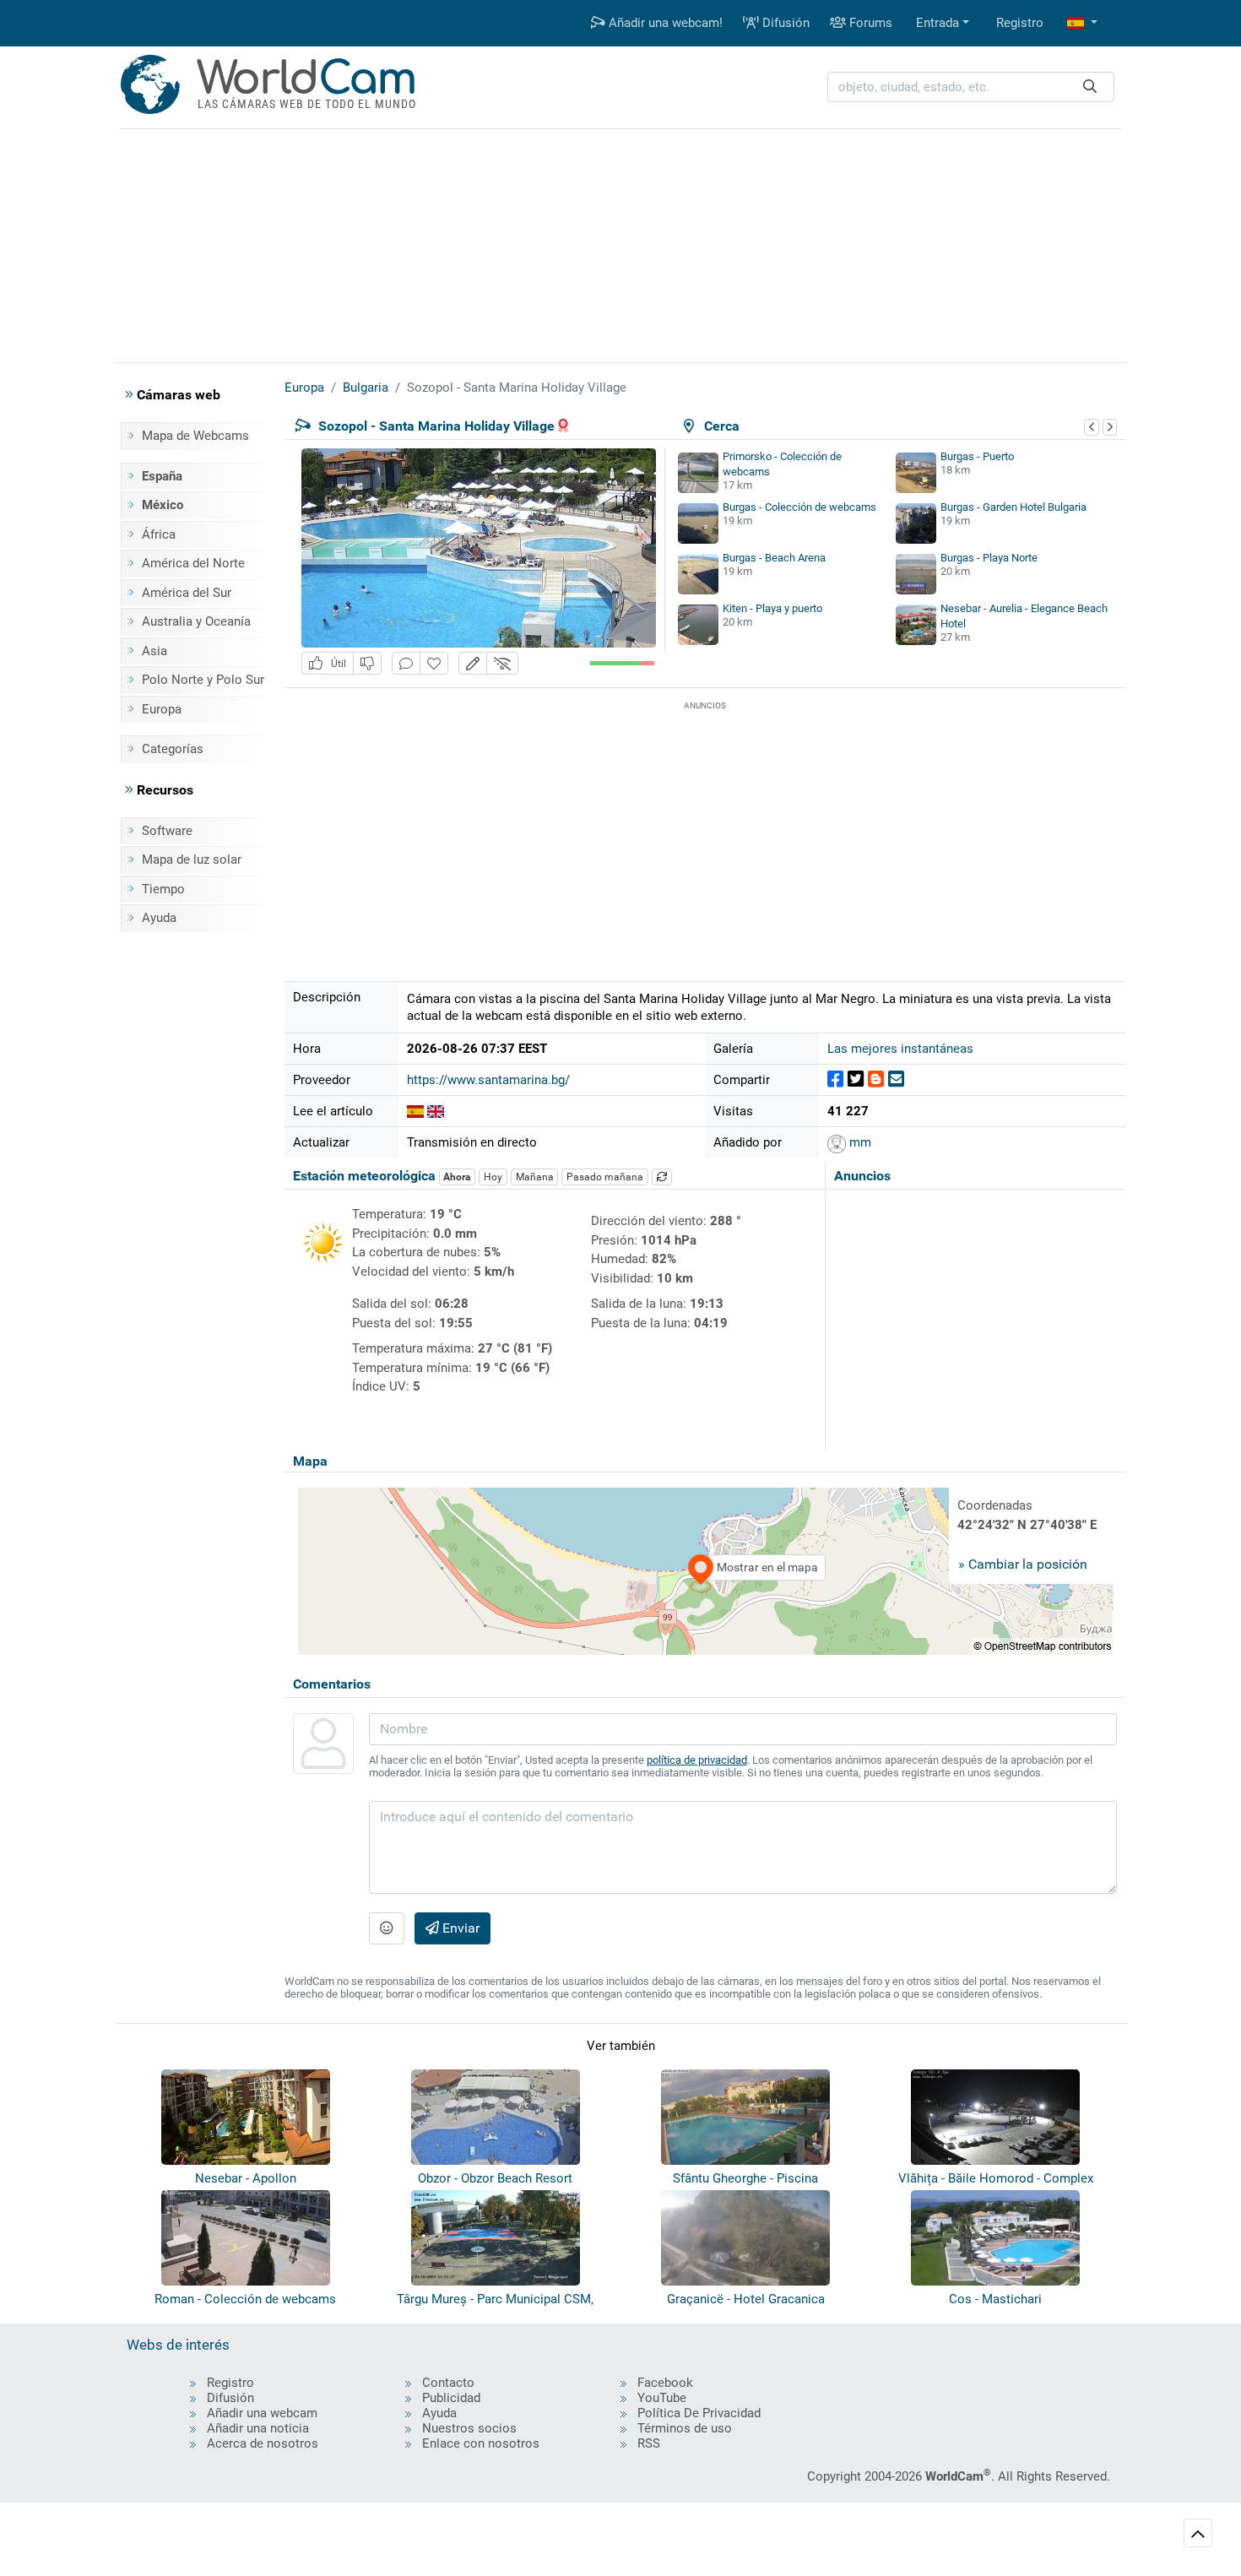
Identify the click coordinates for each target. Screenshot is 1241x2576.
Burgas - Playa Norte (989, 558)
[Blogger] (876, 1079)
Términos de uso (685, 2428)
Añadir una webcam (262, 2413)
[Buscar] (1090, 87)
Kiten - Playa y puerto (772, 608)
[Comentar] (406, 663)
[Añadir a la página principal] (434, 663)
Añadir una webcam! (664, 23)
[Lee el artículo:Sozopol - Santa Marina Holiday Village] (415, 1111)
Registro (1020, 23)
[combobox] (971, 87)
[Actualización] (662, 1177)
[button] (1082, 23)
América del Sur (187, 593)
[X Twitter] (856, 1079)
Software (167, 831)
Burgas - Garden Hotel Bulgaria (1013, 507)
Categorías (173, 749)
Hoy (493, 1177)
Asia (154, 651)
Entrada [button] (938, 23)
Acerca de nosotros (263, 2443)
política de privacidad (697, 1760)
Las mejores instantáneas (900, 1049)
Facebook (665, 2383)
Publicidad (451, 2398)
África (159, 534)
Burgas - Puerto (977, 456)
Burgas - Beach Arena (774, 558)
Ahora (457, 1177)
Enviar (459, 1928)
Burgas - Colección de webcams (799, 507)
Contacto (448, 2383)
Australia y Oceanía (196, 621)
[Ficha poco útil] (367, 663)
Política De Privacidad (699, 2413)
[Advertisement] (620, 243)
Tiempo (163, 889)
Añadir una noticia (258, 2428)
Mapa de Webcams (195, 436)
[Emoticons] (387, 1928)
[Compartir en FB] (835, 1079)
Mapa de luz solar (192, 860)
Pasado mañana (605, 1177)
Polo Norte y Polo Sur (203, 680)
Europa (162, 709)
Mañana (535, 1177)
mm (859, 1142)
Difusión (784, 23)
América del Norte (193, 563)
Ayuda (159, 918)
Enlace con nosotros (481, 2443)
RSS (649, 2443)
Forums (869, 23)
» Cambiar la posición (1023, 1564)
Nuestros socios (469, 2428)
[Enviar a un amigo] (896, 1079)
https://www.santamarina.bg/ (488, 1080)
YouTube (662, 2398)
